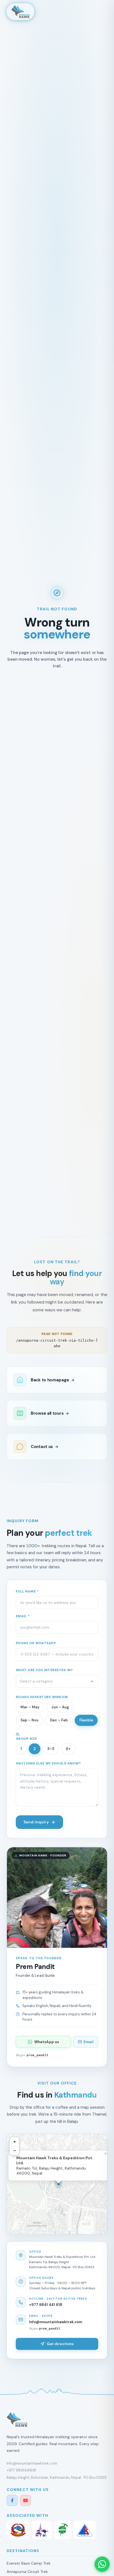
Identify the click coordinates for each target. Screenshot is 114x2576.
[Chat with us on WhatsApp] (102, 2564)
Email (89, 2042)
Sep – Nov (29, 1720)
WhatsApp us (47, 2042)
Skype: (32, 2055)
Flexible (86, 1720)
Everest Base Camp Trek (29, 2563)
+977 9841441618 (21, 2470)
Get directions (60, 2344)
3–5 (51, 1749)
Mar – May (30, 1707)
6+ (68, 1749)
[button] (59, 2184)
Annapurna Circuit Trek (27, 2572)
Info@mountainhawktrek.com (56, 2322)
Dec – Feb (59, 1720)
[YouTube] (25, 2500)
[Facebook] (12, 2500)
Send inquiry (36, 1822)
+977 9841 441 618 (46, 2305)
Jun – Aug (60, 1707)
